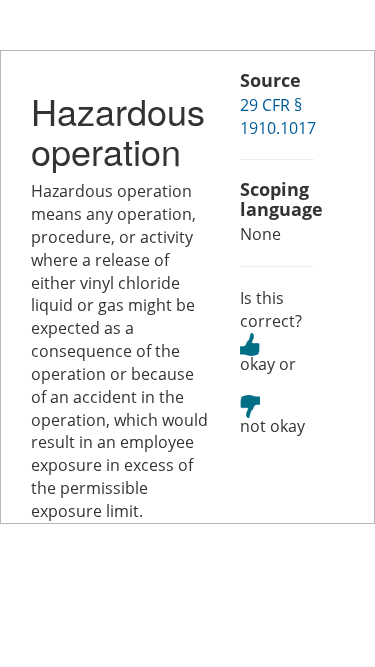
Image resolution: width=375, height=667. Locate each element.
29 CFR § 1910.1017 (278, 116)
